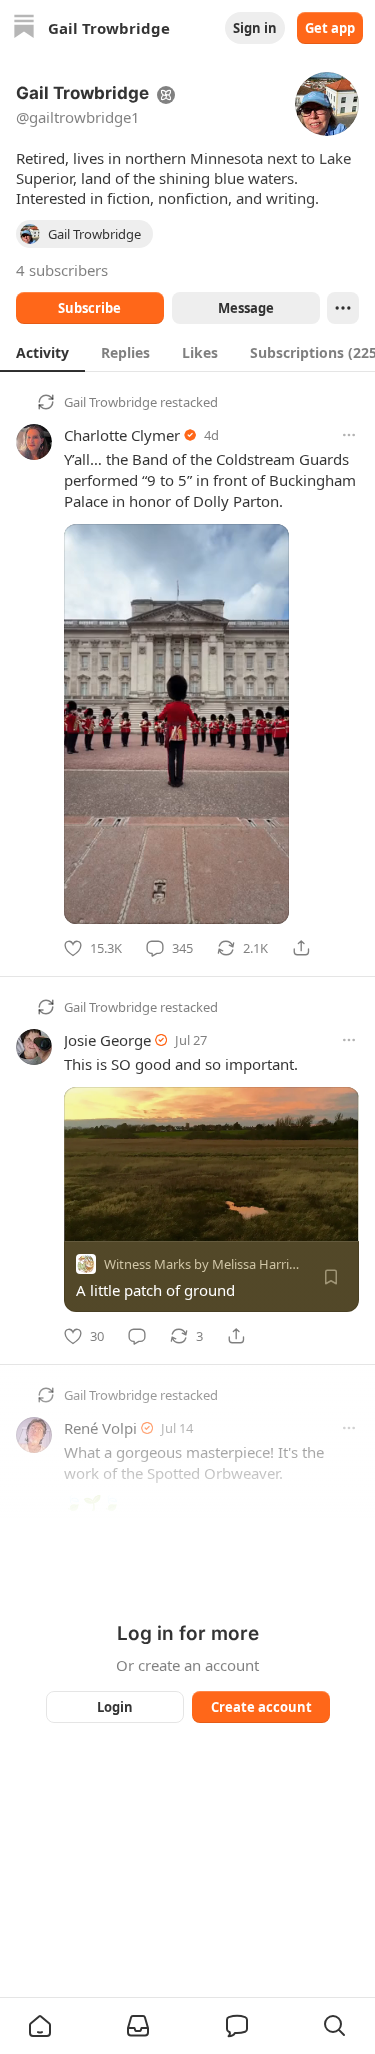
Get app (330, 28)
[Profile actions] (343, 308)
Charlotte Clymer (122, 435)
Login (115, 1707)
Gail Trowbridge (110, 402)
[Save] (331, 1277)
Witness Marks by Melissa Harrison (207, 1264)
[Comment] (137, 1336)
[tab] (42, 352)
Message (245, 308)
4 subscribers (62, 270)
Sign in (255, 28)
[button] (40, 2026)
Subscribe (89, 308)
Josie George (107, 1040)
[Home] (24, 28)
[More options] (349, 435)
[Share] (301, 948)
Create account (260, 1707)
